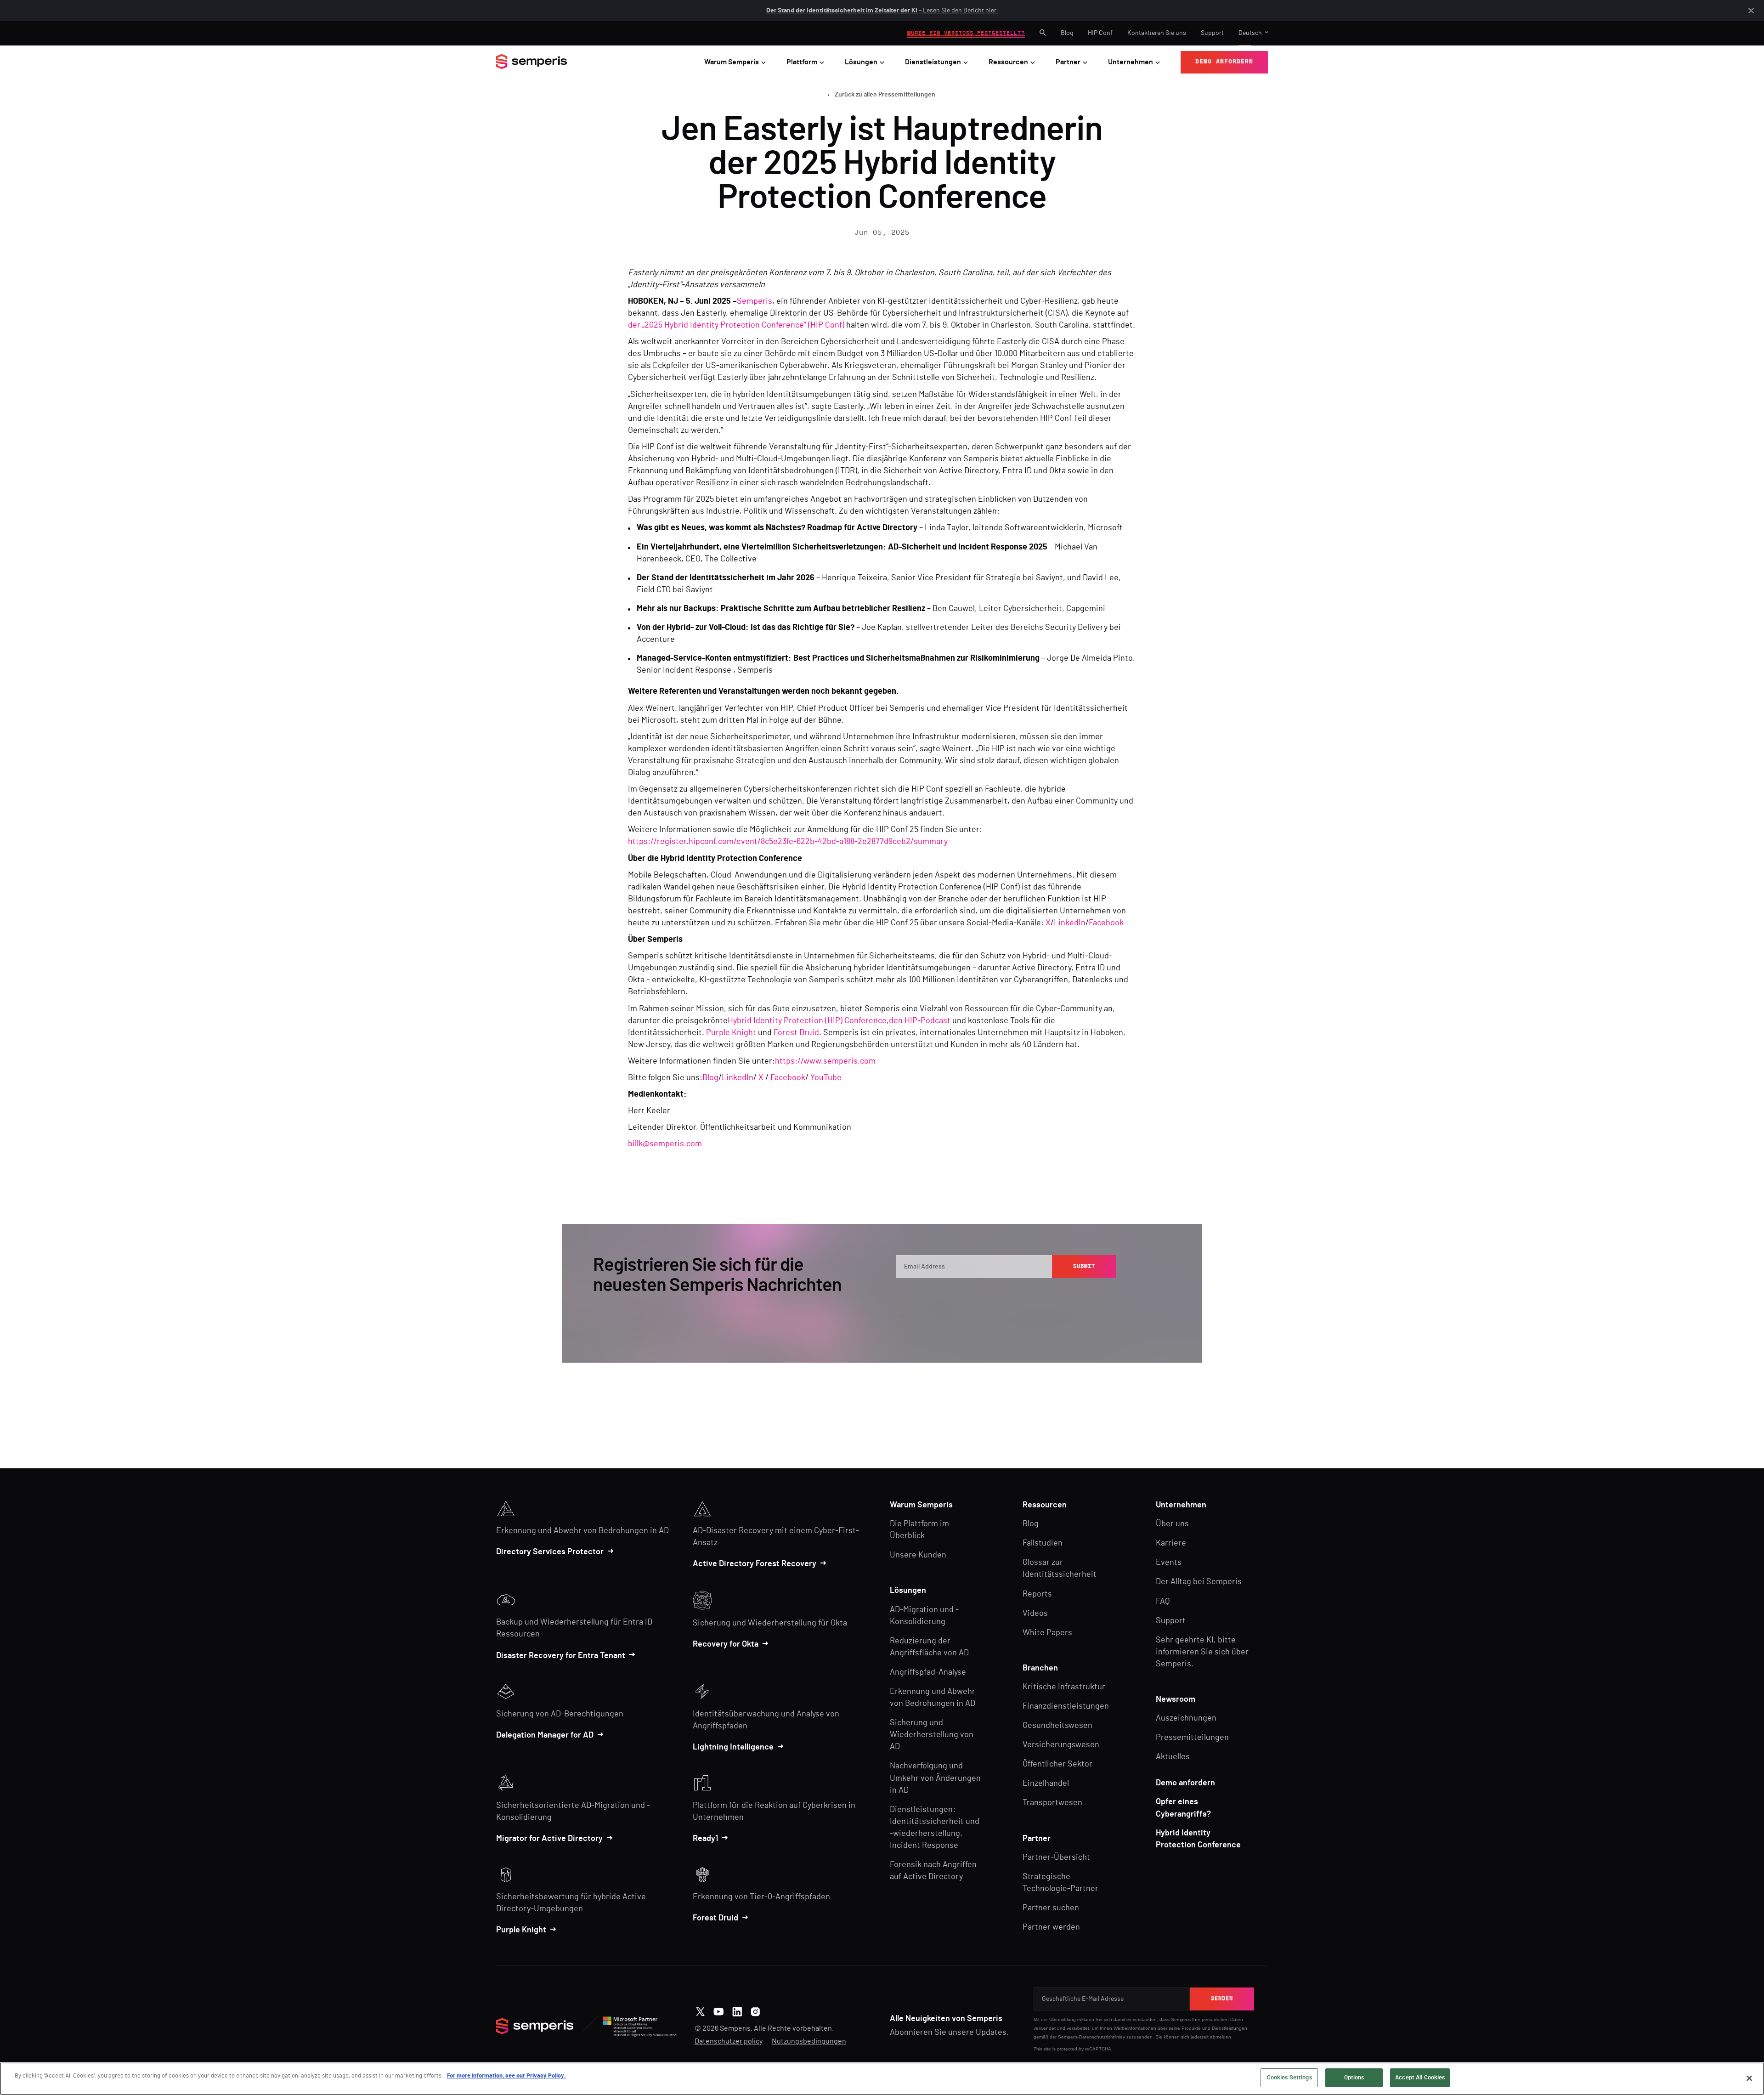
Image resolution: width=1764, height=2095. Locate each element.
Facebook (1106, 923)
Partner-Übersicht (1056, 1857)
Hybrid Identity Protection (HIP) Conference (807, 1021)
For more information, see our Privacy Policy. (506, 2076)
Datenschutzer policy (729, 2041)
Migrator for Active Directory (549, 1839)
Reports (1037, 1594)
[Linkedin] (737, 2010)
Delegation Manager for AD (545, 1735)
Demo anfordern (1185, 1783)
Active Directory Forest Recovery (755, 1564)
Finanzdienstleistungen (1066, 1706)
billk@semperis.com (665, 1144)
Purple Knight (731, 1033)
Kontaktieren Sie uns (1157, 33)
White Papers (1047, 1633)
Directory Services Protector (550, 1552)
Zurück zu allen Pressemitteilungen (885, 95)
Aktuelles (1173, 1757)
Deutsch (1250, 33)
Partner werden (1051, 1927)
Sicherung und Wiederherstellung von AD (932, 1735)
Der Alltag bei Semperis (1199, 1582)
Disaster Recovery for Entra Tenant (561, 1656)
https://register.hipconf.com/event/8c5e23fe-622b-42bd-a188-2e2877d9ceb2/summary (788, 842)
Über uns (1172, 1524)
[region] (882, 2079)
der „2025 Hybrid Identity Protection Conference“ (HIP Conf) (736, 325)
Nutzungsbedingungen (809, 2041)
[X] (700, 2010)
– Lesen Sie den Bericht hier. (882, 11)
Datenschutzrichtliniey (1102, 2037)
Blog (1067, 33)
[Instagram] (755, 2010)
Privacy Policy (1074, 1295)
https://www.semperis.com (825, 1061)
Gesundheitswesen (1057, 1726)
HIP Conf (1100, 33)
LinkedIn (1070, 923)
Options (1354, 2078)
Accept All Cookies (1420, 2078)
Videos (1035, 1614)
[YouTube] (719, 2010)
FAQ (1163, 1602)
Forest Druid (796, 1033)
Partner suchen (1051, 1908)
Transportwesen (1052, 1803)
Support (1212, 33)
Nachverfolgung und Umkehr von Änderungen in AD (935, 1778)
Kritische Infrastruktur (1064, 1687)
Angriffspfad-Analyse (928, 1672)
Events (1169, 1563)
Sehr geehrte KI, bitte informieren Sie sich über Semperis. (1202, 1652)
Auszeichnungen (1186, 1718)
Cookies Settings (1289, 2078)
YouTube (826, 1078)
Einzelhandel (1046, 1784)
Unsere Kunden (918, 1555)
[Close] (1749, 2078)
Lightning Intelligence (733, 1747)
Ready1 (705, 1839)
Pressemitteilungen (1192, 1738)
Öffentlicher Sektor (1057, 1764)
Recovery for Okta (726, 1644)
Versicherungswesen (1061, 1745)
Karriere (1171, 1543)
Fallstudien (1043, 1543)
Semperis (755, 301)
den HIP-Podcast (920, 1021)
